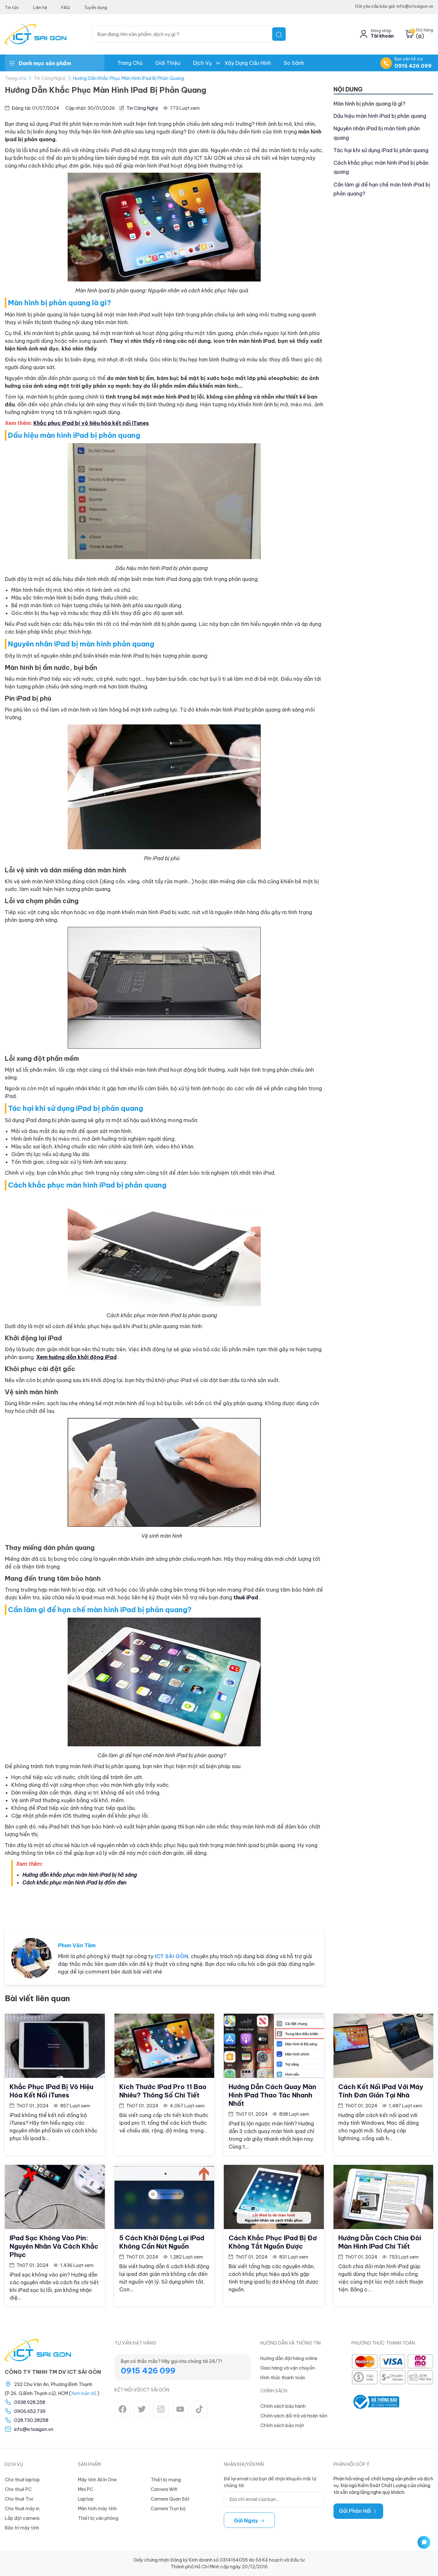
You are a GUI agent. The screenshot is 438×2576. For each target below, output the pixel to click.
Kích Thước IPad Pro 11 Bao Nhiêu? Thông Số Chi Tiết (163, 2091)
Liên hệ (40, 7)
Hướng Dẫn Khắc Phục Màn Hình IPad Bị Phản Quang (129, 78)
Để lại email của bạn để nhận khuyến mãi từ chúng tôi (270, 2482)
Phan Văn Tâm (77, 1945)
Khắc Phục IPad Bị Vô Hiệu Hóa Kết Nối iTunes (51, 2091)
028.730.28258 (31, 2420)
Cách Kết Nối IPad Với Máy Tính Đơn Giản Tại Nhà (381, 2091)
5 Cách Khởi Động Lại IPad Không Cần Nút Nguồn (162, 2242)
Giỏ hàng (425, 30)
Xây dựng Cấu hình (248, 63)
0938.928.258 (30, 2402)
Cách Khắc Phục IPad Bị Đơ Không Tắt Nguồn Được (273, 2242)
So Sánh (294, 63)
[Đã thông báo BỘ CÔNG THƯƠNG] (375, 2402)
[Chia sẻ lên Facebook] (272, 1907)
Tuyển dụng (96, 7)
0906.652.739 (30, 2411)
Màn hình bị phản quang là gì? (369, 104)
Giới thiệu (168, 63)
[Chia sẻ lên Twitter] (292, 1907)
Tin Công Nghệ (50, 78)
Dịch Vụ (202, 63)
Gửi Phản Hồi (356, 2511)
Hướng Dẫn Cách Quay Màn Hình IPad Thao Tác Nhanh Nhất (272, 2095)
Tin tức (12, 7)
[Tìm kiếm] (279, 34)
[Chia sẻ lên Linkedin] (313, 1907)
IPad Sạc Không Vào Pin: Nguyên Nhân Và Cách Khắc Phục (54, 2246)
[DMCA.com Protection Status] (419, 2402)
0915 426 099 (413, 66)
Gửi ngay (247, 2520)
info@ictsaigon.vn (34, 2429)
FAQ (66, 7)
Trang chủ (130, 63)
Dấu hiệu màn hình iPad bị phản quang (380, 116)
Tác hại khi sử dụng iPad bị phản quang (381, 150)
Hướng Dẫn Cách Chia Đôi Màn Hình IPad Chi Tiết (380, 2242)
